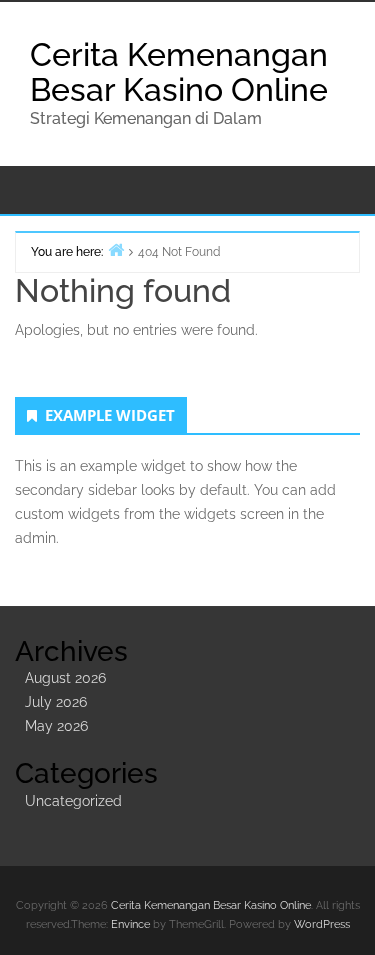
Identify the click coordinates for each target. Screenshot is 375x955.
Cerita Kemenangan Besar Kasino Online (179, 72)
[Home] (116, 249)
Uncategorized (73, 801)
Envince (130, 924)
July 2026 (56, 702)
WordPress (322, 924)
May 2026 (56, 726)
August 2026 (65, 678)
